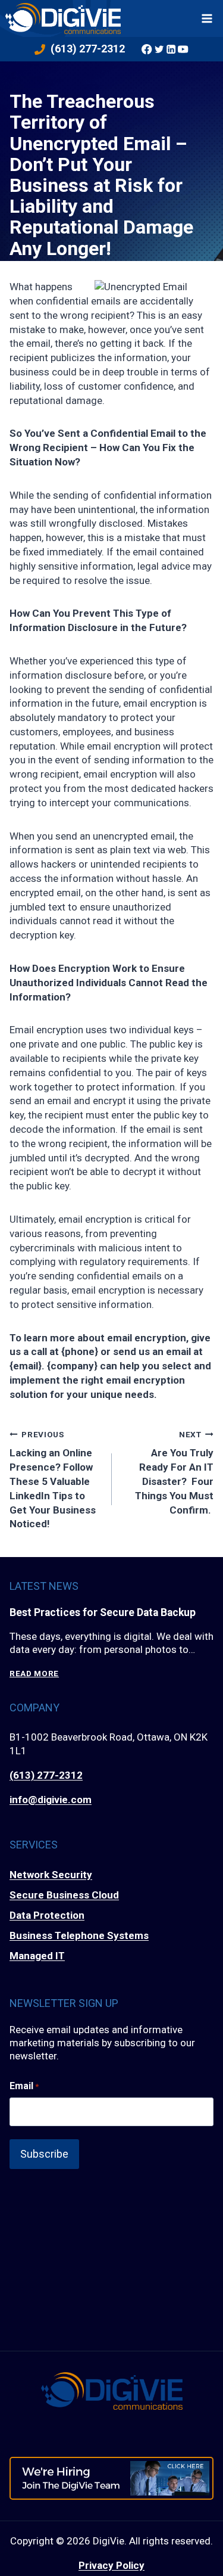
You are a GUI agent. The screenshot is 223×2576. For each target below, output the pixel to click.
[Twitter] (159, 49)
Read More (34, 1674)
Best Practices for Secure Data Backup (103, 1612)
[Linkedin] (171, 49)
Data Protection (47, 1915)
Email (24, 2086)
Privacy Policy (111, 2565)
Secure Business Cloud (64, 1895)
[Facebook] (147, 49)
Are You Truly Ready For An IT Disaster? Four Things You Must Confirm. (174, 1472)
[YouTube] (183, 49)
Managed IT (37, 1956)
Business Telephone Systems (79, 1935)
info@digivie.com (51, 1800)
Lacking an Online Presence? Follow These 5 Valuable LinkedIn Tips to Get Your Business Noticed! (53, 1480)
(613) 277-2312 (46, 1775)
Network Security (51, 1875)
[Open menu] (207, 18)
